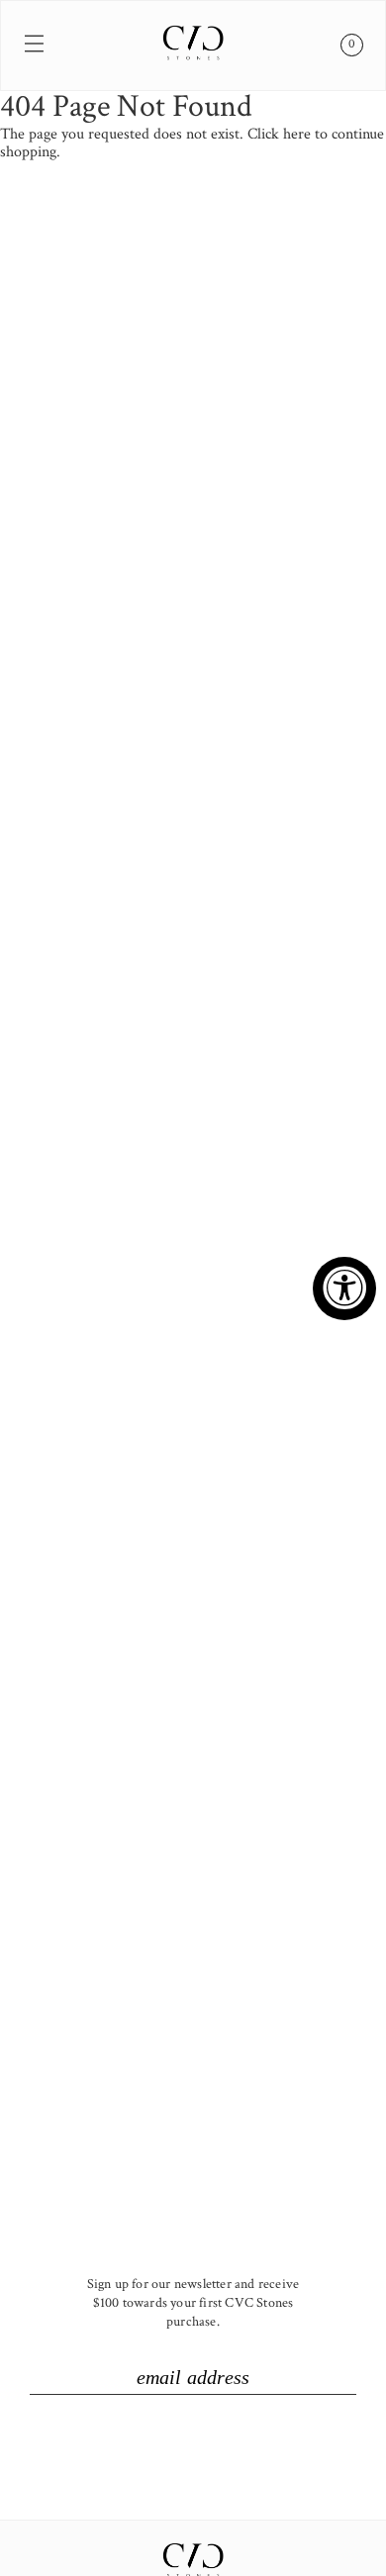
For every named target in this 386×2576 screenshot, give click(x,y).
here (297, 134)
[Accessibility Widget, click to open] (344, 1288)
